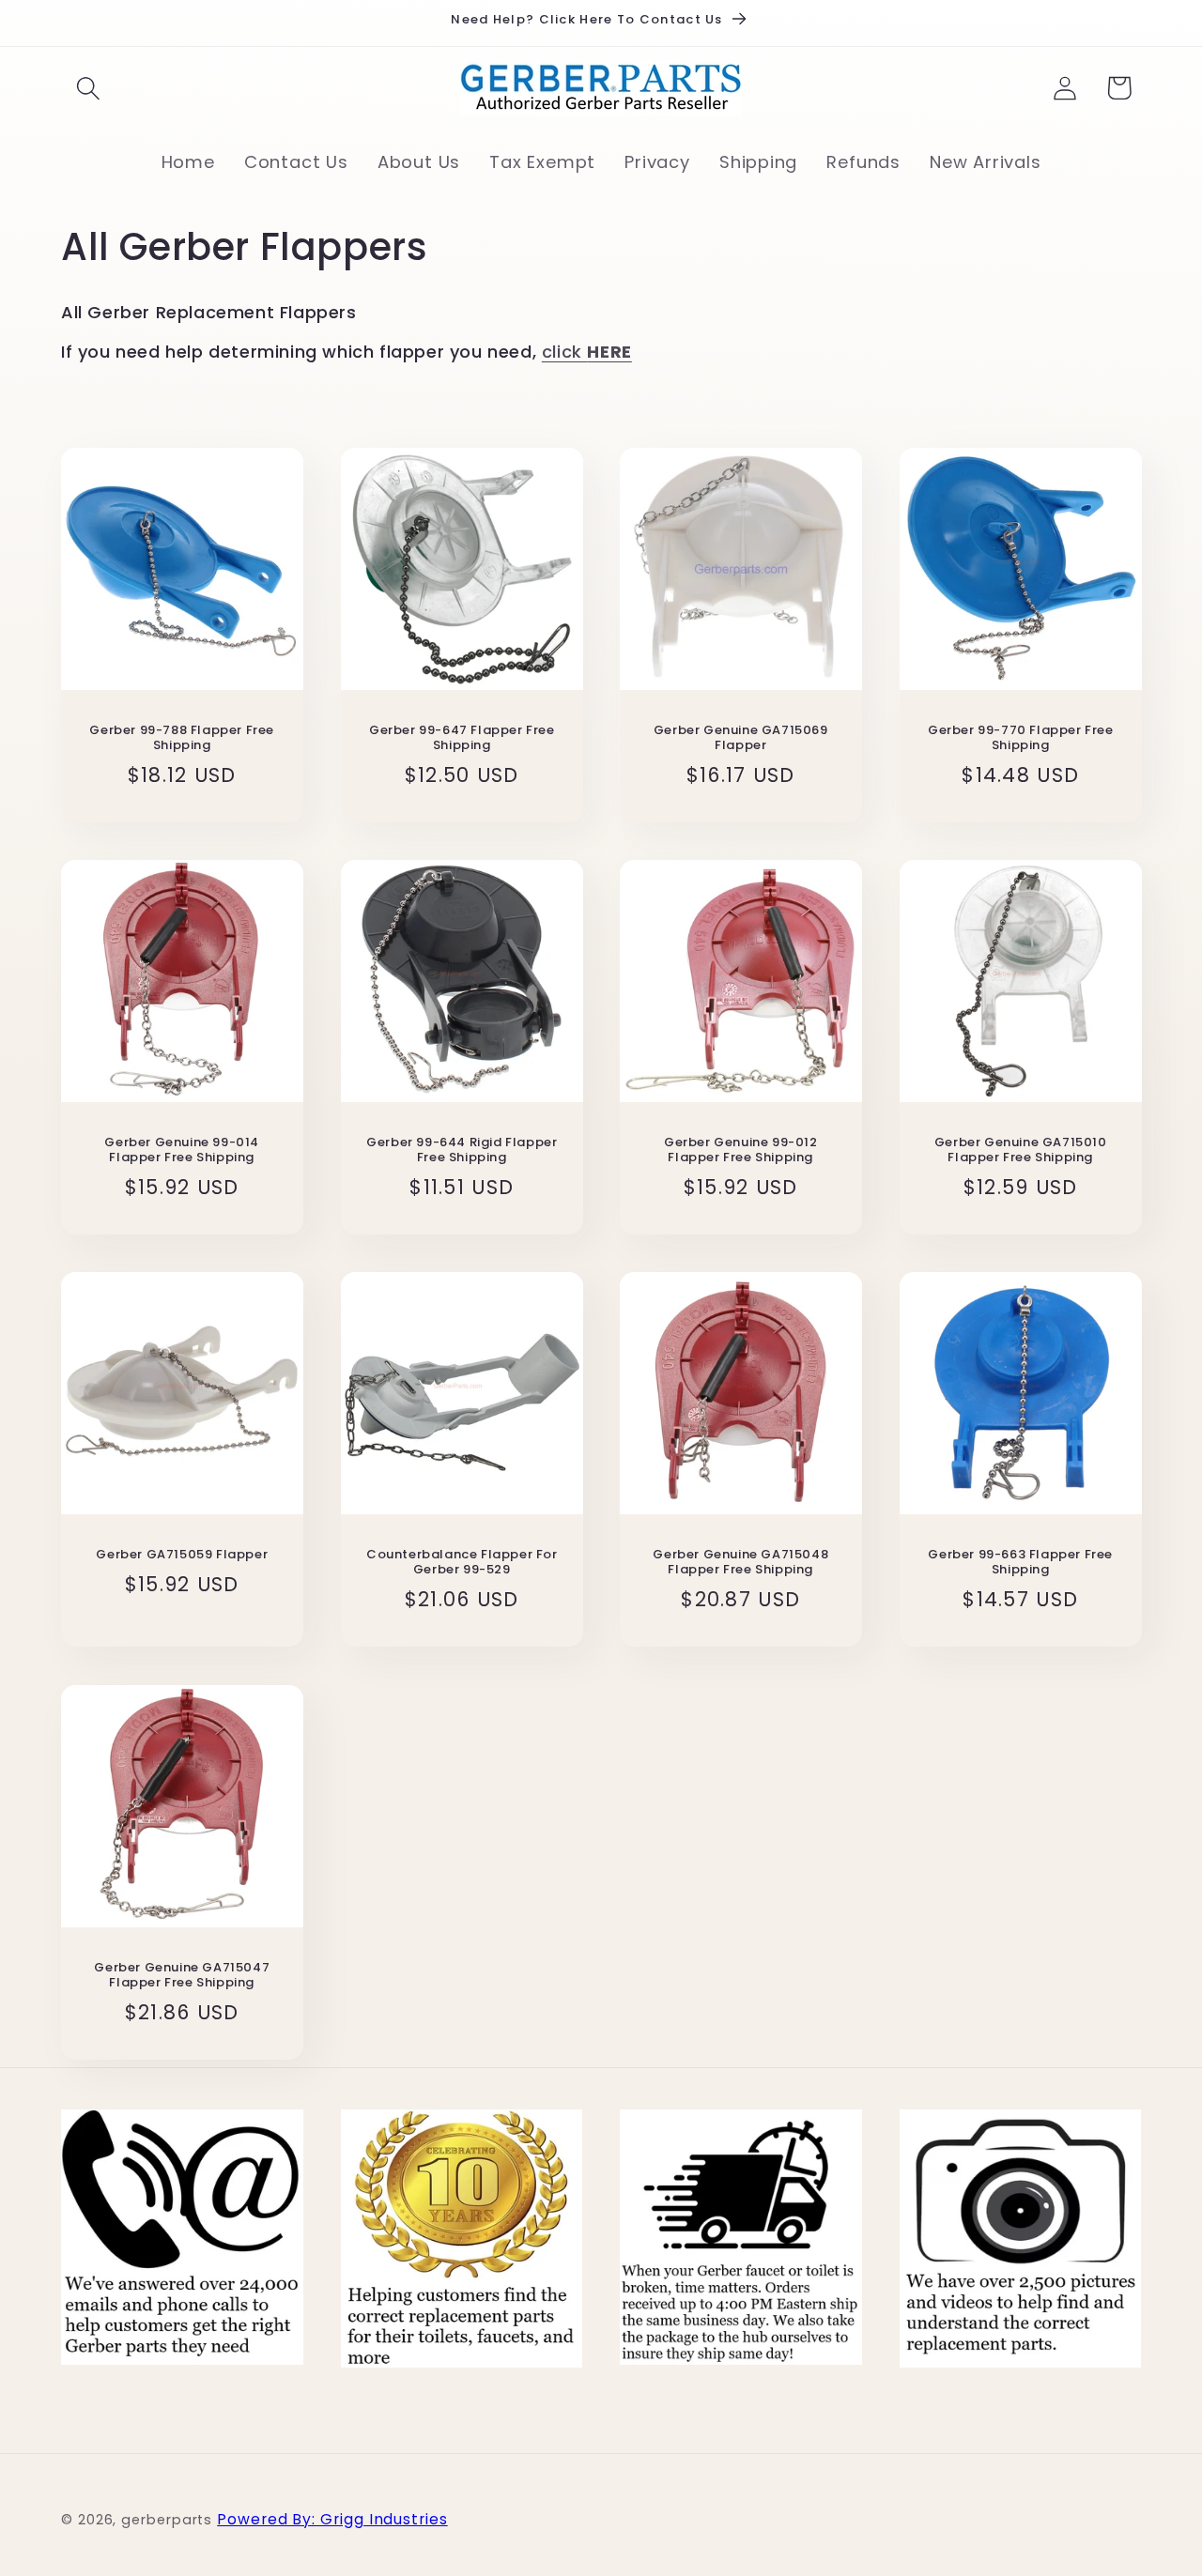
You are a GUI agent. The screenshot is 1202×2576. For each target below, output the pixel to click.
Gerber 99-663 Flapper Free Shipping (1020, 1563)
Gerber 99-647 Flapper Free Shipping (461, 738)
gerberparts (167, 2520)
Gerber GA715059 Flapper (182, 1555)
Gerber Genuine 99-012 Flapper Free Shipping (741, 1151)
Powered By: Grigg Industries (332, 2519)
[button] (88, 88)
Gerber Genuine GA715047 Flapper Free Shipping (182, 1975)
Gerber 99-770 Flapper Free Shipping (1020, 738)
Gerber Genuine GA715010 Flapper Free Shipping (1020, 1151)
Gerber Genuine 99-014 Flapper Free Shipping (182, 1151)
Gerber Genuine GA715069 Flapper (741, 738)
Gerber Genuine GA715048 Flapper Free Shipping (740, 1563)
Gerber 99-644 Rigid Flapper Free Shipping (462, 1151)
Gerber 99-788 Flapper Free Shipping (182, 738)
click (587, 352)
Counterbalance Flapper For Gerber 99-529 (461, 1563)
